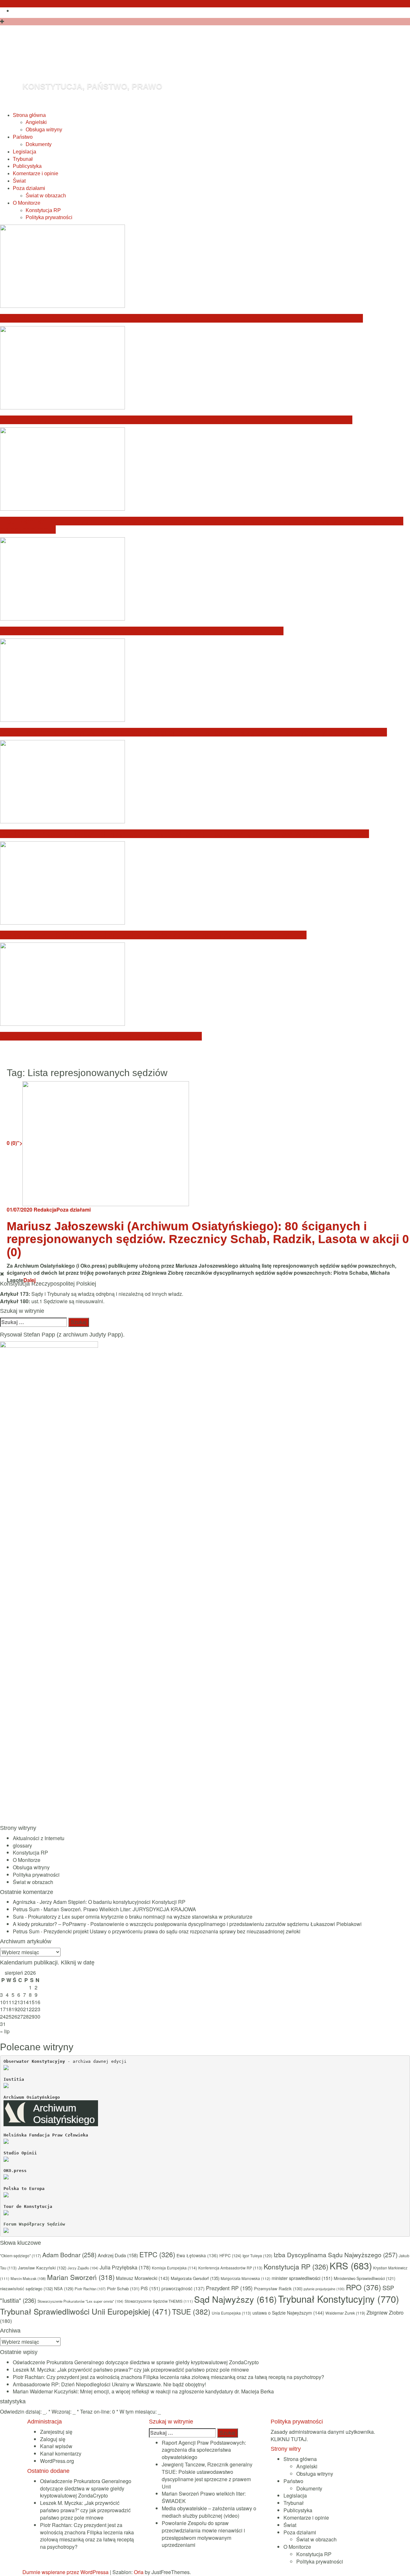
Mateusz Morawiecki (143, 2278)
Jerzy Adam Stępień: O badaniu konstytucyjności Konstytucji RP (113, 1902)
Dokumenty (39, 144)
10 (3, 2002)
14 (26, 2002)
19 (14, 2009)
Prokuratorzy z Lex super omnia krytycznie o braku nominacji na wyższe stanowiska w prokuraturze (140, 1917)
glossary (22, 1845)
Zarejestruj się (56, 2432)
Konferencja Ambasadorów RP (230, 2268)
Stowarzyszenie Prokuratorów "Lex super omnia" (80, 2301)
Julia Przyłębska (125, 2267)
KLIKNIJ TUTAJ (289, 2439)
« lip (5, 2031)
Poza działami (29, 188)
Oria (139, 2572)
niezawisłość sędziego (26, 2288)
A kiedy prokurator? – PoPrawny (49, 1924)
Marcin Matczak (28, 2278)
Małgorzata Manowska (246, 2278)
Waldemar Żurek (345, 2313)
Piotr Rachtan (90, 2289)
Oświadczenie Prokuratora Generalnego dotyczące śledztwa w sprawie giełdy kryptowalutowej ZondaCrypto (181, 318)
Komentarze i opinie (36, 173)
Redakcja (45, 1210)
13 (20, 2002)
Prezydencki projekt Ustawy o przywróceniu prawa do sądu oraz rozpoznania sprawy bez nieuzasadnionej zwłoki (172, 1931)
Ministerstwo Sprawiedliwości (365, 2278)
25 (9, 2016)
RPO (364, 2287)
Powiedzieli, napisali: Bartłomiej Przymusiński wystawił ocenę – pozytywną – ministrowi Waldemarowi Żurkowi (184, 834)
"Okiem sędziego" (20, 2255)
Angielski (36, 122)
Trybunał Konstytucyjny (339, 2299)
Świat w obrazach (46, 196)
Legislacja (25, 152)
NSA (64, 2288)
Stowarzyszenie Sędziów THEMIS (159, 2301)
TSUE (191, 2311)
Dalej (29, 1280)
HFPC (230, 2255)
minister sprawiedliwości (302, 2278)
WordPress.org (57, 2461)
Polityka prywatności (49, 217)
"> (15, 1143)
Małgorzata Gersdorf (195, 2278)
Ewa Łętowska (197, 2255)
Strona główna (29, 115)
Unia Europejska (231, 2313)
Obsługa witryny (44, 130)
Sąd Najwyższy (235, 2299)
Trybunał (23, 159)
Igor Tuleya (257, 2256)
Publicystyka (27, 166)
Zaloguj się (53, 2439)
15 (32, 2002)
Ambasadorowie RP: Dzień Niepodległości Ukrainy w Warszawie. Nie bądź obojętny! (142, 631)
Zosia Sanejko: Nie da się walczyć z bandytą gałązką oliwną (101, 1036)
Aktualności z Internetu (39, 1838)
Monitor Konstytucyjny (141, 62)
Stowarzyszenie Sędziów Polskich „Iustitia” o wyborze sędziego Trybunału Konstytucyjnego (153, 935)
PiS (150, 2288)
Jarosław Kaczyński (42, 2268)
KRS (351, 2266)
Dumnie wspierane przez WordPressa (66, 2572)
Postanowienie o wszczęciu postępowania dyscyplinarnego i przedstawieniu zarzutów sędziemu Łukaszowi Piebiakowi (226, 1924)
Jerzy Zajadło (83, 2268)
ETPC (157, 2254)
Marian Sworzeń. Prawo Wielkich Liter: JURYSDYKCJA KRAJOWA (120, 1909)
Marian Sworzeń (81, 2277)
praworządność (183, 2288)
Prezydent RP (229, 2288)
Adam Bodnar (69, 2255)
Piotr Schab (123, 2288)
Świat (19, 181)
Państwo (23, 137)
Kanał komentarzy (61, 2453)
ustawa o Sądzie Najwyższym (288, 2313)
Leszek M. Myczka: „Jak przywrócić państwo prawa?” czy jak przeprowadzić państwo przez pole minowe (176, 420)
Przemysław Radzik (278, 2288)
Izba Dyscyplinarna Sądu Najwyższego (336, 2255)
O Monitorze (27, 203)
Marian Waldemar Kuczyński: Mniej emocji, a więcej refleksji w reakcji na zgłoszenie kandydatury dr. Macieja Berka (193, 732)
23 (37, 2009)
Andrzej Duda (118, 2255)
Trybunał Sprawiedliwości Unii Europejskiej (85, 2311)
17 (3, 2009)
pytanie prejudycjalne (324, 2289)
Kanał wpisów (56, 2446)
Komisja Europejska (174, 2268)
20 (20, 2009)
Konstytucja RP (43, 210)
